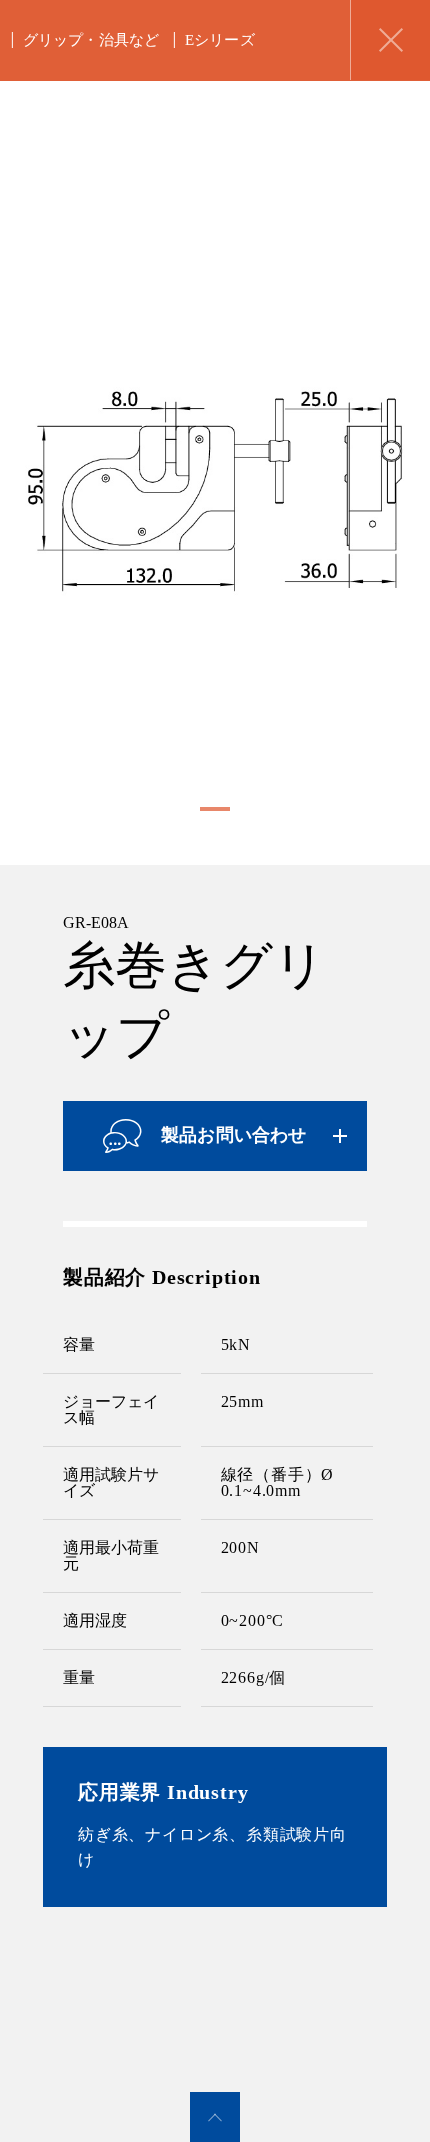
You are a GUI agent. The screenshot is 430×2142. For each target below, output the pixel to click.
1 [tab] (210, 807)
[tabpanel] (215, 492)
